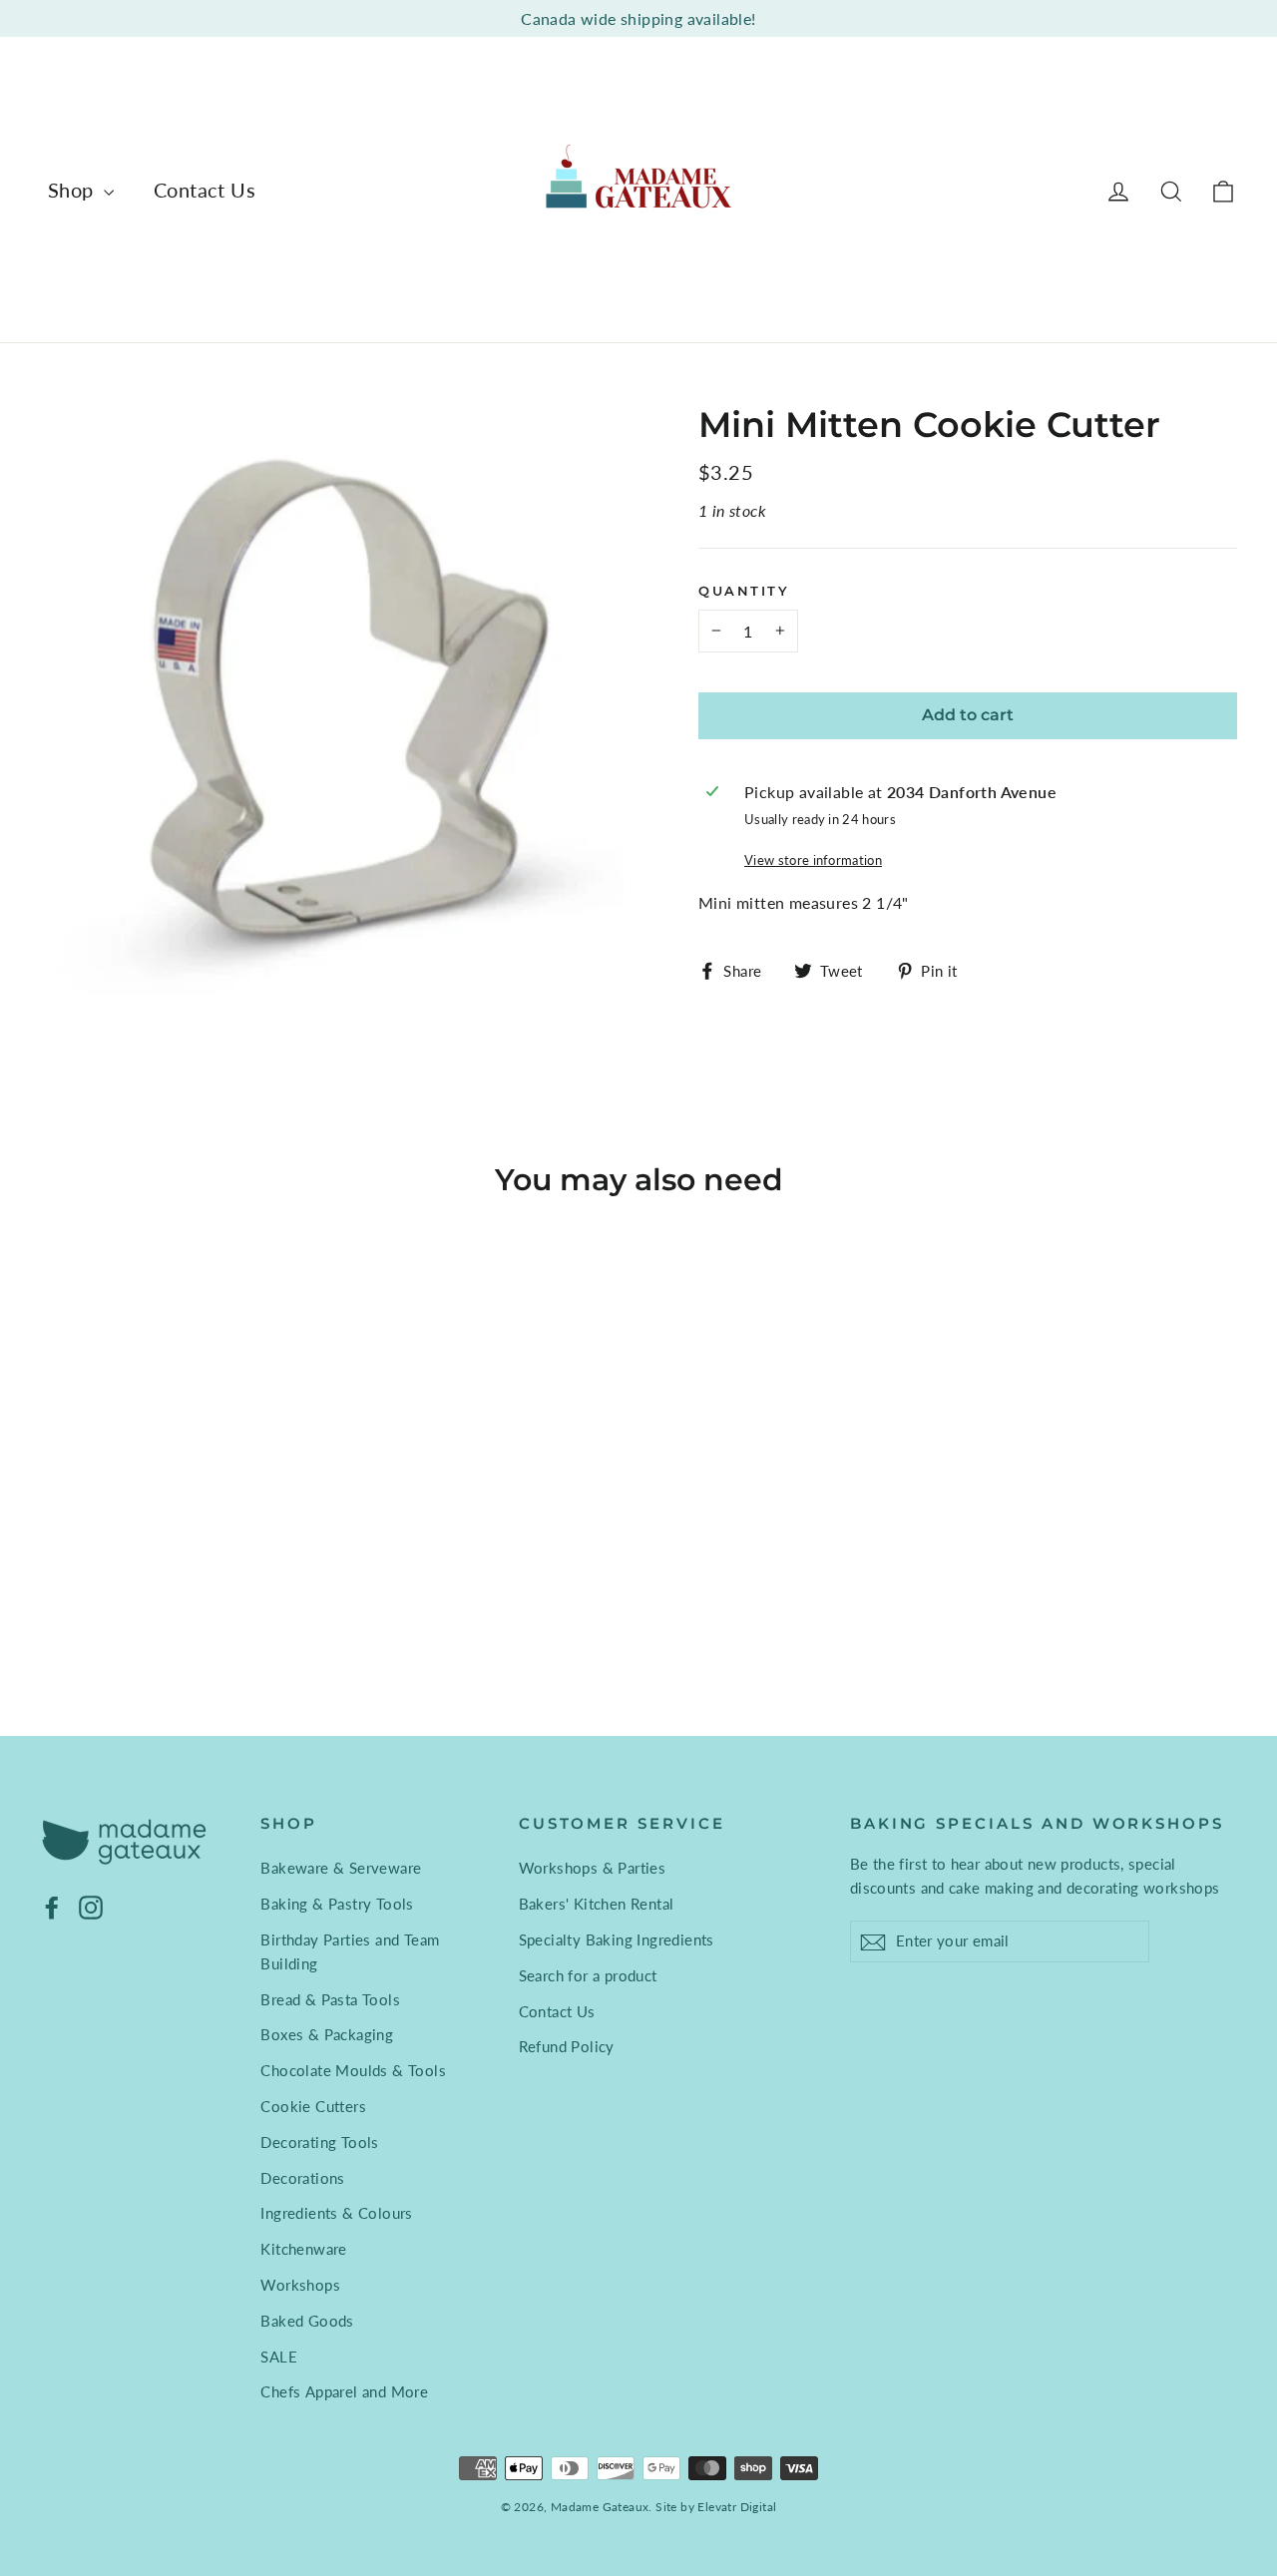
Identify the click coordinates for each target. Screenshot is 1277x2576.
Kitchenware (303, 2249)
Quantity (744, 591)
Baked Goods (307, 2321)
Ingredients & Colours (336, 2213)
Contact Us (205, 190)
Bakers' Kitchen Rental (597, 1904)
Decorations (302, 2178)
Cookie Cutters (313, 2106)
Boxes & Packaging (327, 2034)
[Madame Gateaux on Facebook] (52, 1906)
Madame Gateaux (600, 2507)
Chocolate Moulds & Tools (353, 2070)
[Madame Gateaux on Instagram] (91, 1906)
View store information (813, 860)
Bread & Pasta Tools (330, 1999)
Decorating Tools (319, 2142)
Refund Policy (567, 2046)
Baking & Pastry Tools (337, 1904)
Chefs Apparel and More (344, 2391)
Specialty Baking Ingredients (617, 1939)
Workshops (300, 2285)
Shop (73, 190)
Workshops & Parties (593, 1868)
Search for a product (588, 1975)
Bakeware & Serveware (341, 1868)
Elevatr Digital (737, 2507)
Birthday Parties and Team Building (350, 1951)
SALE (279, 2357)
